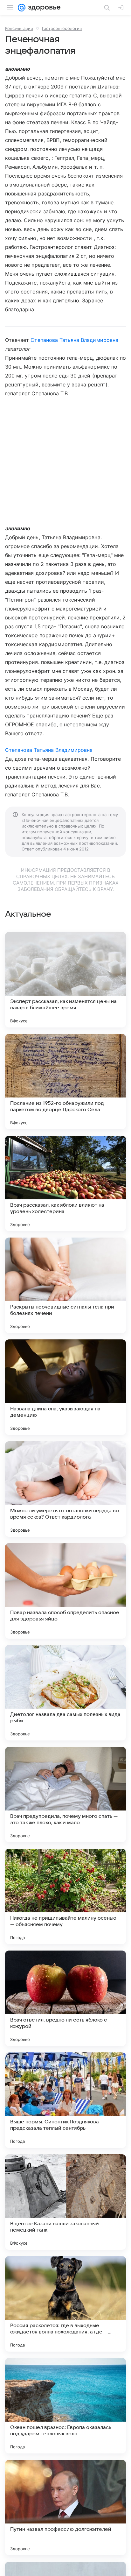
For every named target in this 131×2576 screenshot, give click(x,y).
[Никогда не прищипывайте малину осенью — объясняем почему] (65, 1896)
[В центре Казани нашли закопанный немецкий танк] (65, 2202)
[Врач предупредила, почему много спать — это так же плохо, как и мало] (65, 1795)
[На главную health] (43, 8)
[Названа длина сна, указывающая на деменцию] (65, 1387)
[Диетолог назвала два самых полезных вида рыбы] (65, 1693)
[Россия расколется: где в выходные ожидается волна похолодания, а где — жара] (65, 2304)
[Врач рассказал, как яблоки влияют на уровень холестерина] (65, 1183)
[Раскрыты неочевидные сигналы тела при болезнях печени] (65, 1285)
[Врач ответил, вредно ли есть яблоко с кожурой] (65, 1998)
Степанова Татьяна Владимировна (74, 340)
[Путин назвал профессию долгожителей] (65, 2508)
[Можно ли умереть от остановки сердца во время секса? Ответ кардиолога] (65, 1489)
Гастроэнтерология (62, 28)
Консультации (19, 28)
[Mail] (22, 8)
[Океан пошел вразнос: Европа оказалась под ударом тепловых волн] (65, 2406)
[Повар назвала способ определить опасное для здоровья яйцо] (65, 1591)
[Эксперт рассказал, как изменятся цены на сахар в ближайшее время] (65, 980)
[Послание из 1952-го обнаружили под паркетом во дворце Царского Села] (65, 1082)
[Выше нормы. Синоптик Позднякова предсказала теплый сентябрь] (65, 2100)
